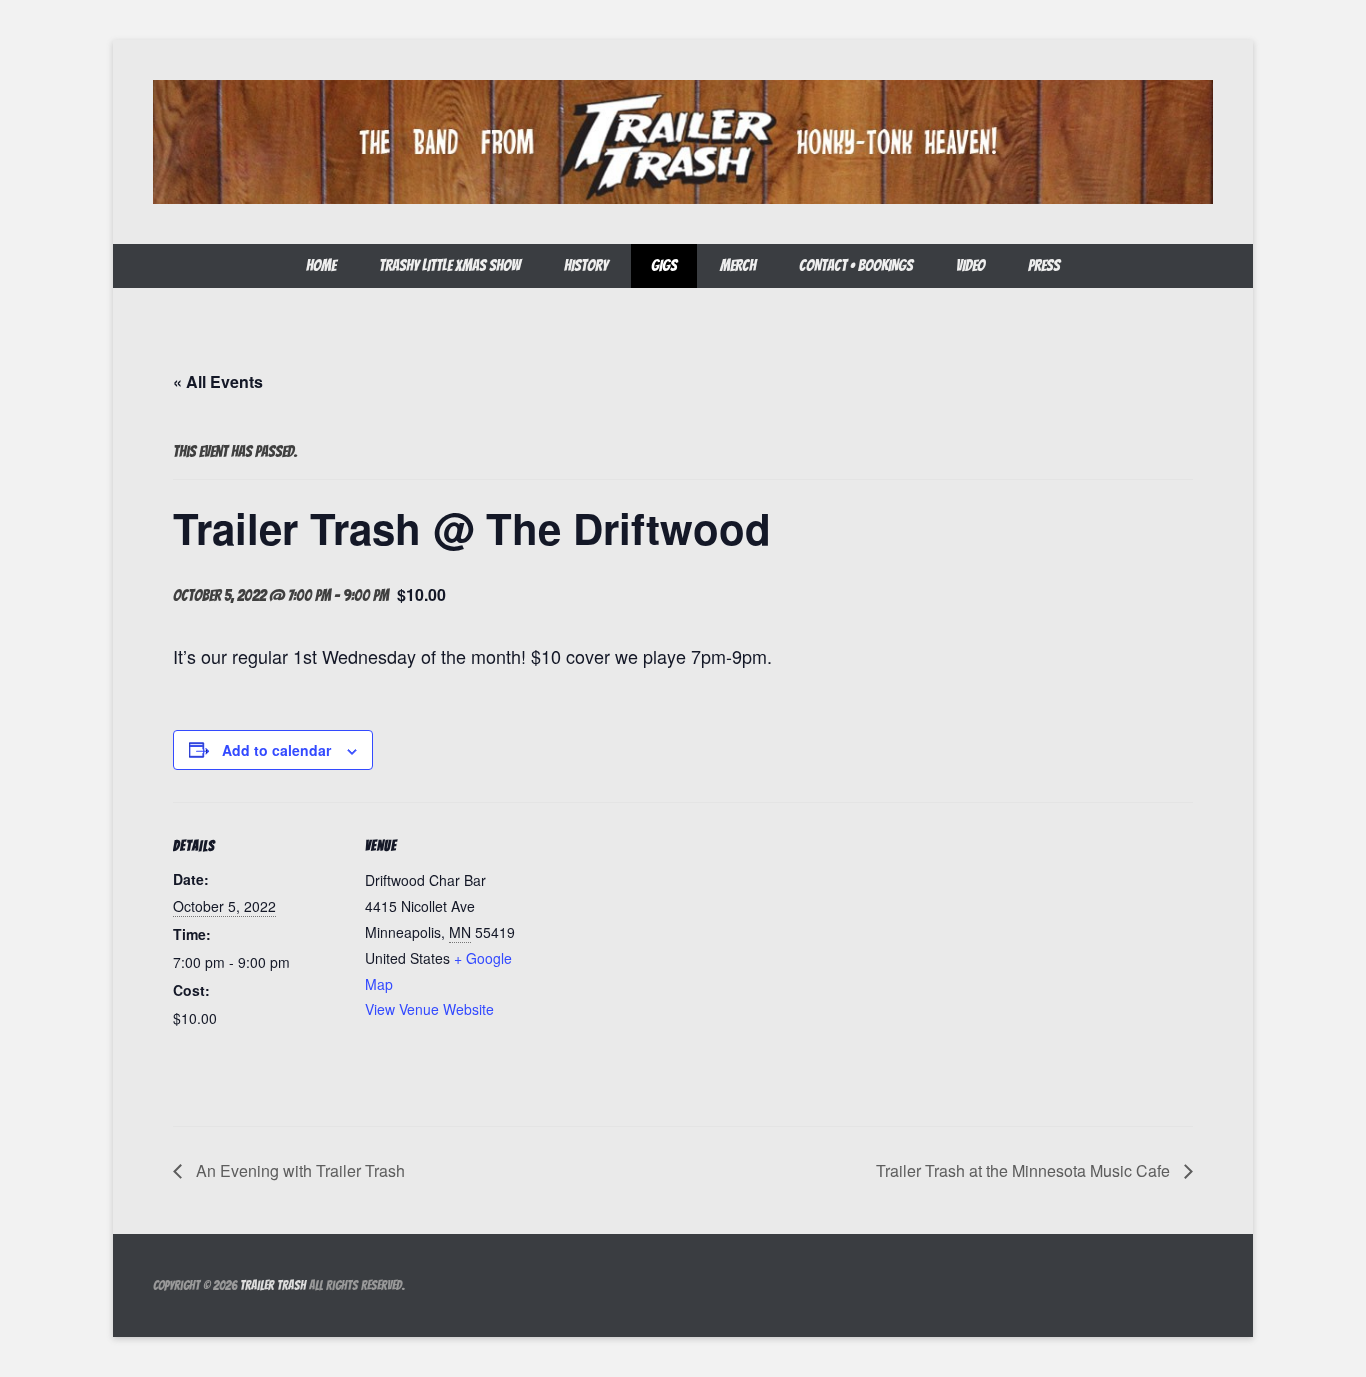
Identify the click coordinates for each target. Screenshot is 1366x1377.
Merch (738, 265)
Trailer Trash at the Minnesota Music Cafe (1025, 1170)
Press (1044, 265)
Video (970, 265)
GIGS (664, 265)
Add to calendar (276, 750)
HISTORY (586, 265)
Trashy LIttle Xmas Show (450, 265)
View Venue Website (429, 1009)
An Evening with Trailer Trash (298, 1170)
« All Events (218, 381)
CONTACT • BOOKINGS (856, 265)
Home (321, 265)
